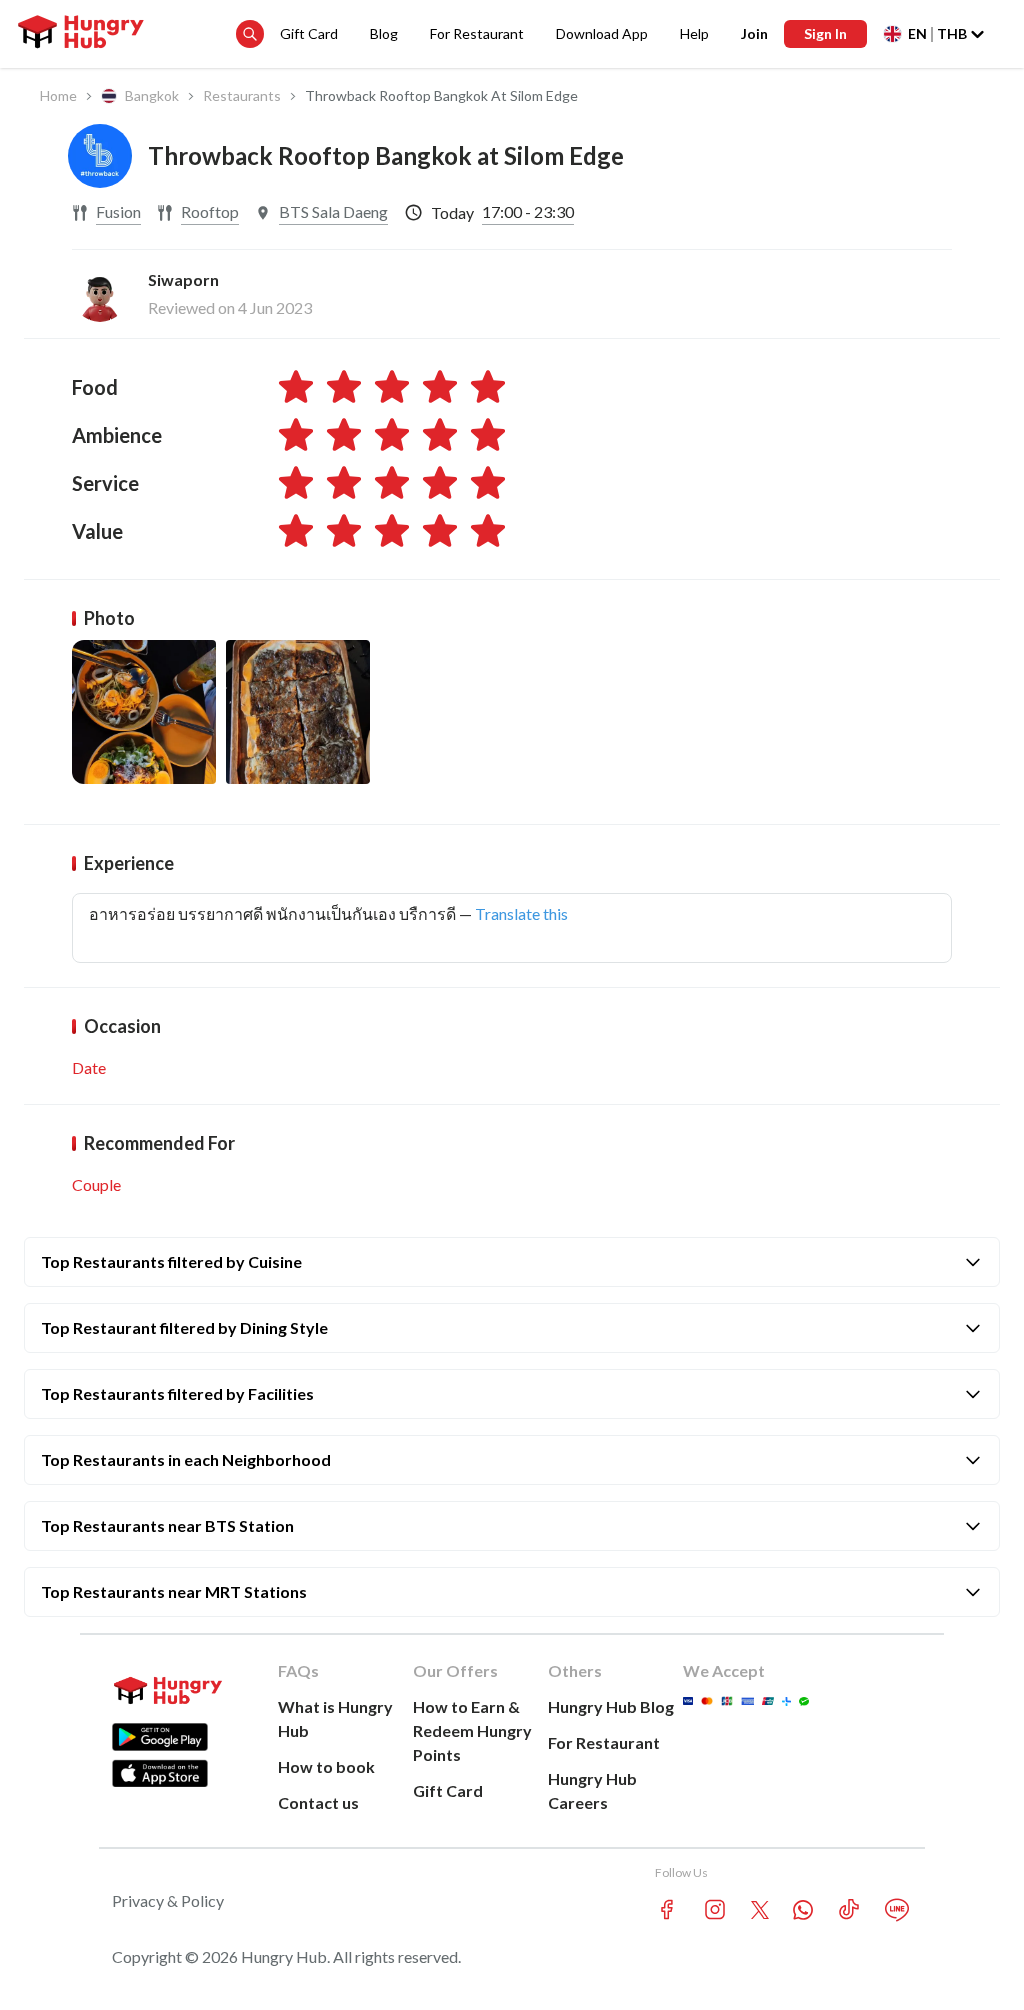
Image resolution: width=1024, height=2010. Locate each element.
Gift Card (309, 33)
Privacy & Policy (168, 1900)
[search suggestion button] (250, 34)
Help (694, 33)
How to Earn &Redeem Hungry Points (472, 1730)
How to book (326, 1766)
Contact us (318, 1802)
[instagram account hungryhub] (715, 1909)
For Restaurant (477, 33)
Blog (384, 33)
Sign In (825, 33)
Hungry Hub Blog (611, 1706)
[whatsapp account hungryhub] (803, 1910)
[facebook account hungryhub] (667, 1909)
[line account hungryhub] (897, 1910)
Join (754, 33)
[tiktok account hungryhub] (849, 1909)
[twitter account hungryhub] (760, 1910)
